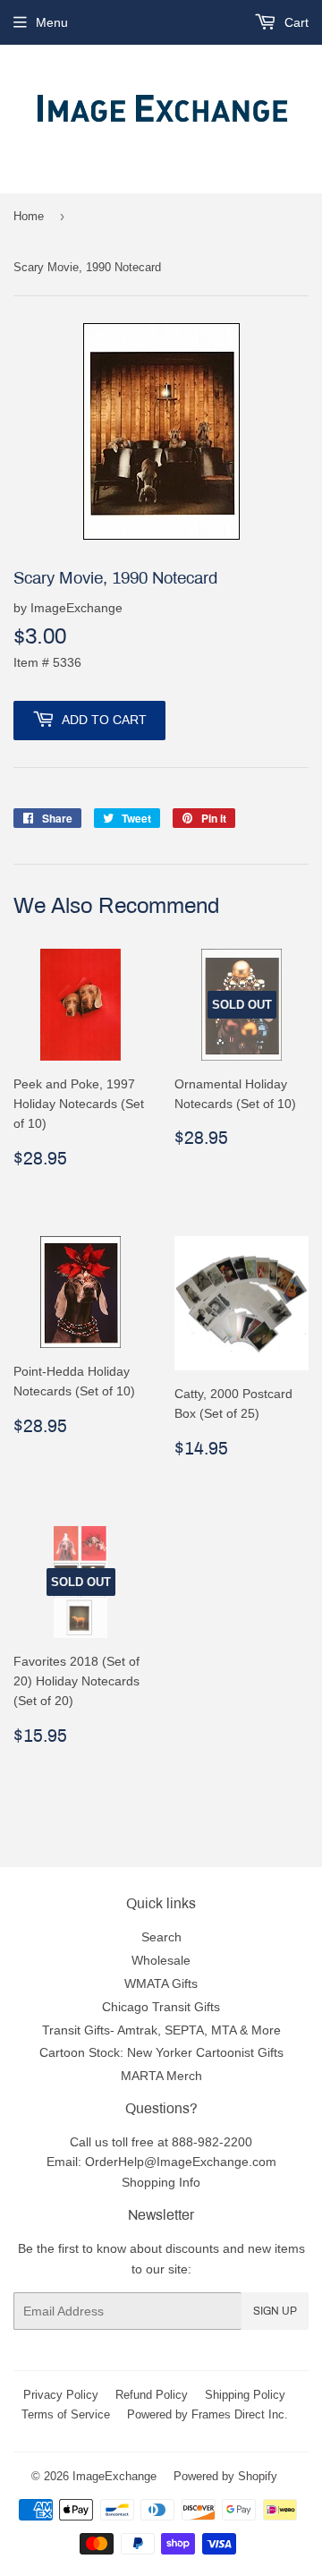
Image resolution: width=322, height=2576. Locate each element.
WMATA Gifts (161, 1983)
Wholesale (161, 1960)
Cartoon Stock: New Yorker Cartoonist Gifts (161, 2052)
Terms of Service (66, 2414)
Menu (52, 22)
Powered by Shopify (225, 2476)
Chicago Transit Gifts (161, 2007)
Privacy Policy (61, 2394)
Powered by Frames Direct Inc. (208, 2414)
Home (29, 216)
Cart (295, 22)
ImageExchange (114, 2476)
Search (161, 1937)
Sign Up (275, 2311)
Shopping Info (161, 2182)
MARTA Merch (161, 2076)
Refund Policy (152, 2394)
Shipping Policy (245, 2394)
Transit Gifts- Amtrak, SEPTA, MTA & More (161, 2030)
